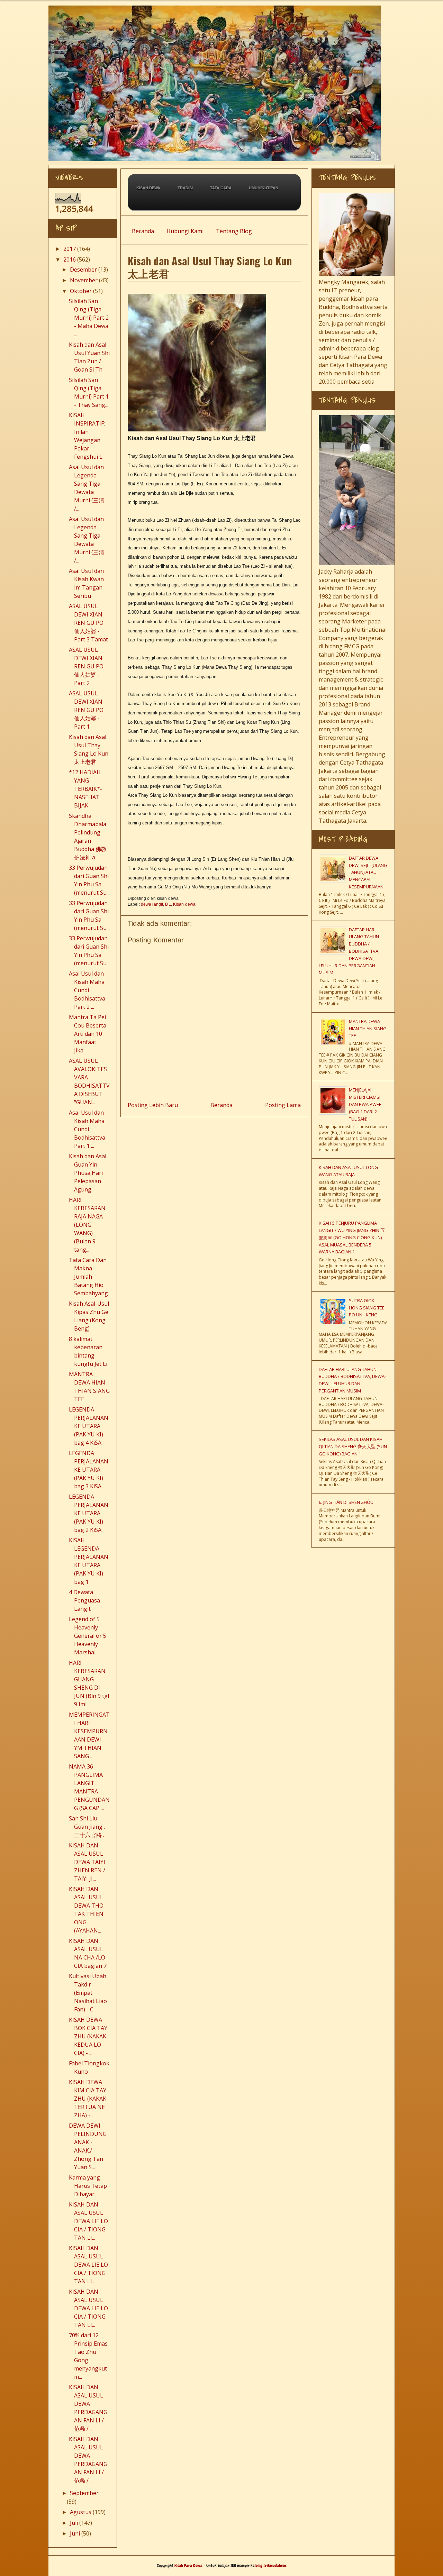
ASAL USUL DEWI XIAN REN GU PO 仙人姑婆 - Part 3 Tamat (88, 623)
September (84, 2493)
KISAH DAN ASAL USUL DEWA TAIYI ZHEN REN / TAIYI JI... (87, 1862)
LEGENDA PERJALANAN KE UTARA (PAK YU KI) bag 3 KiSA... (89, 1470)
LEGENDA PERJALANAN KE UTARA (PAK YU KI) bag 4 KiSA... (89, 1426)
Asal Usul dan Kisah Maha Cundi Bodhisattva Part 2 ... (87, 990)
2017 (70, 249)
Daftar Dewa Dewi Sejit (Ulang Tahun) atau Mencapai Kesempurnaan (368, 872)
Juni (75, 2533)
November (84, 280)
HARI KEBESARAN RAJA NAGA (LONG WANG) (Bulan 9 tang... (87, 1225)
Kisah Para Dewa (219, 8)
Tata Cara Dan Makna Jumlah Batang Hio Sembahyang (88, 1277)
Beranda (143, 231)
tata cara (221, 188)
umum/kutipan (264, 188)
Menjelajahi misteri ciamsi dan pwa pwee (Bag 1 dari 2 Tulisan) (365, 1104)
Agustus (81, 2512)
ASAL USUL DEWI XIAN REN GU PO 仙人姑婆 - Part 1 (86, 710)
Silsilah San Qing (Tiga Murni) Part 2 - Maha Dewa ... (89, 318)
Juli (74, 2523)
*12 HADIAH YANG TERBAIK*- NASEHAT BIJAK (85, 789)
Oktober (81, 291)
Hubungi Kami (185, 231)
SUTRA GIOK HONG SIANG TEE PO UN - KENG (367, 1308)
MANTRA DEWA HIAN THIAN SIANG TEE (368, 1029)
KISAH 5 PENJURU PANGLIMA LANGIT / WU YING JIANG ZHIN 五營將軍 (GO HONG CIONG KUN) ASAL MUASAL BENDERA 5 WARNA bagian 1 (352, 1237)
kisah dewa (148, 188)
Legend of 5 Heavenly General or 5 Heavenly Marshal (88, 1636)
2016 (70, 259)
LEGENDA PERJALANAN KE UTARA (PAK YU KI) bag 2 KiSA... (89, 1513)
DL (168, 904)
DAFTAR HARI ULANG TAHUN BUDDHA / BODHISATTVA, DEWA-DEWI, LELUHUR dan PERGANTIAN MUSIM (349, 951)
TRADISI (185, 188)
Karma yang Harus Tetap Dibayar (88, 2186)
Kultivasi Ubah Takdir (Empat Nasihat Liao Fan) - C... (88, 1993)
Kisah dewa (184, 904)
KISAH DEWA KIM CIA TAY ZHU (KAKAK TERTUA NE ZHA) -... (88, 2099)
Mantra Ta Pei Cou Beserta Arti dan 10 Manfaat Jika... (88, 1034)
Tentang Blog (234, 231)
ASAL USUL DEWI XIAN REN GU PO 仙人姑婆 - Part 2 (86, 666)
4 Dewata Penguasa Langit (84, 1600)
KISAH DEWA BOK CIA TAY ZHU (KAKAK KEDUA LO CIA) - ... (88, 2036)
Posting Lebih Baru (153, 1105)
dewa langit (152, 904)
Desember (83, 270)
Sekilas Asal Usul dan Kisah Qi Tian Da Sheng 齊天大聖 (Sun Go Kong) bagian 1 (353, 1446)
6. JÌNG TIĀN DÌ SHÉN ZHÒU (346, 1502)
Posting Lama (283, 1105)
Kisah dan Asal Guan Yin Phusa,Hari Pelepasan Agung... (88, 1173)
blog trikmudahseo (271, 2566)
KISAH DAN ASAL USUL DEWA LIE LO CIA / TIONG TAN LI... (88, 2221)
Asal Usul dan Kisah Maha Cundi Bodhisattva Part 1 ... (87, 1129)
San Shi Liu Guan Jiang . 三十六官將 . (87, 1827)
